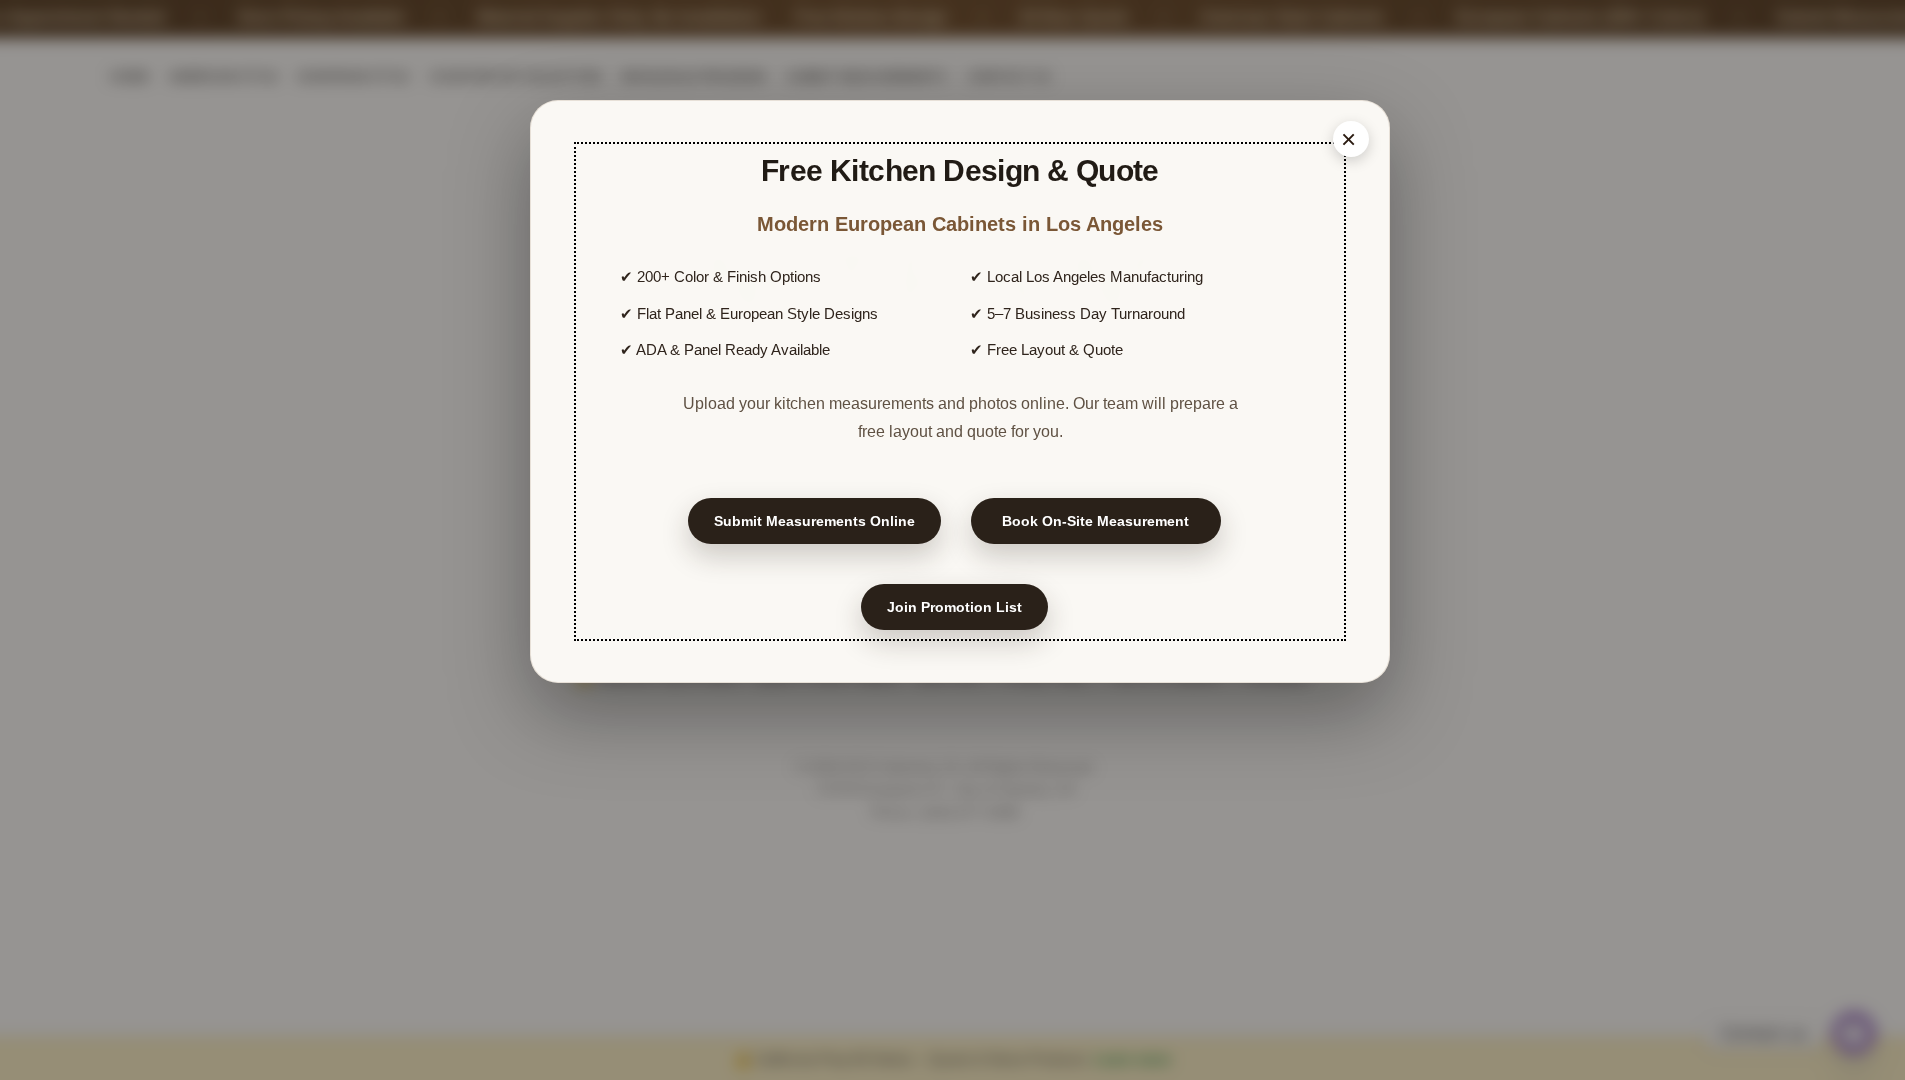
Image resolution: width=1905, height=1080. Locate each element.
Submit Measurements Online (814, 521)
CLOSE (1351, 139)
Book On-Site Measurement (1095, 521)
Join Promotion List (954, 607)
